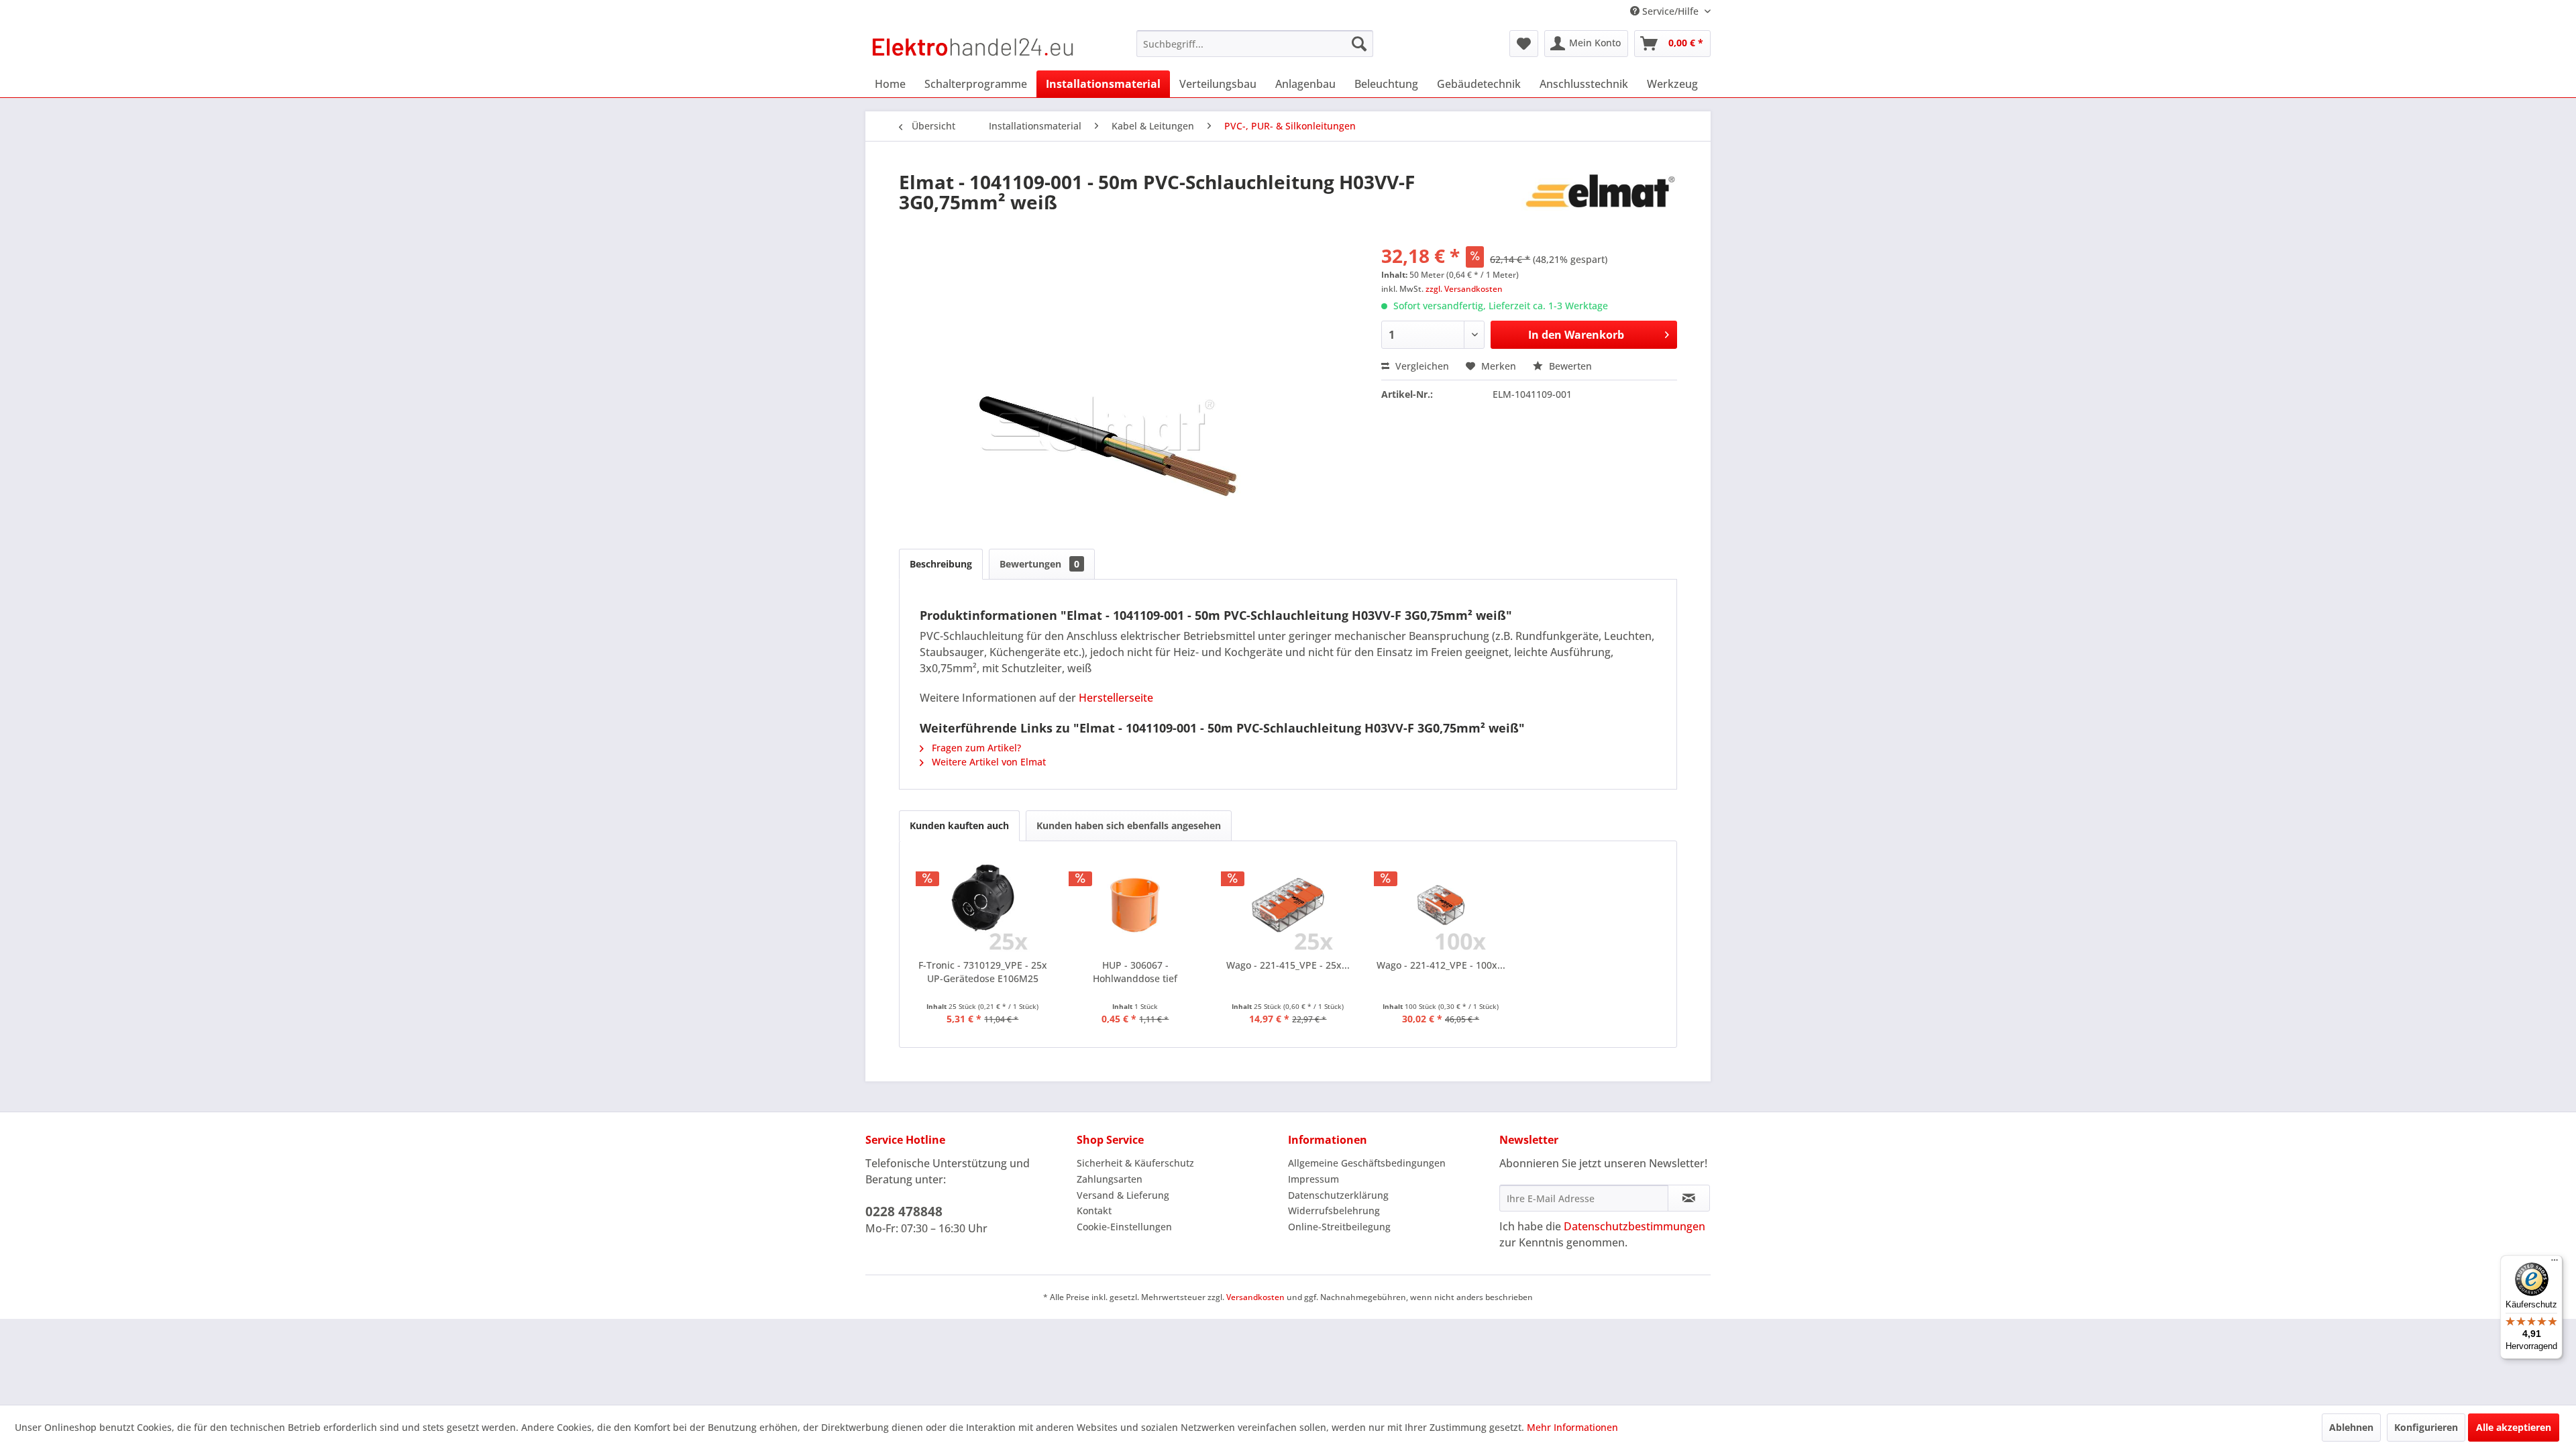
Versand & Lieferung (1123, 1195)
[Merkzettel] (1524, 44)
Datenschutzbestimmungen (1634, 1226)
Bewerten (1569, 366)
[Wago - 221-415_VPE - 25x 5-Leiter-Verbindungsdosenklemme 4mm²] (1288, 905)
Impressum (1313, 1179)
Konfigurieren (2426, 1427)
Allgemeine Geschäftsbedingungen (1367, 1163)
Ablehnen (2351, 1427)
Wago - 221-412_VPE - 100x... (1441, 965)
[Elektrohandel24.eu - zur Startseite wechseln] (973, 47)
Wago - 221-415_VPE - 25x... (1288, 965)
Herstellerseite (1116, 698)
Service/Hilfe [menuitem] (1670, 11)
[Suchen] (1359, 44)
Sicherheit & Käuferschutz (1135, 1163)
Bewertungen (1039, 564)
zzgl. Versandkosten (1464, 289)
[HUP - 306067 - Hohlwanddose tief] (1136, 905)
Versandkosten (1255, 1297)
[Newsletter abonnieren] (1689, 1198)
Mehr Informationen (1572, 1427)
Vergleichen (1421, 366)
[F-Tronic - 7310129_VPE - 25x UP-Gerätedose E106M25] (983, 905)
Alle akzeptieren (2514, 1427)
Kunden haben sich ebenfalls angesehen (1129, 825)
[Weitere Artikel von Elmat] (1599, 195)
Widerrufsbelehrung (1334, 1211)
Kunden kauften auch (959, 825)
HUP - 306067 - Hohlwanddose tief (1135, 972)
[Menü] (2555, 1263)
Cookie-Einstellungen (1124, 1227)
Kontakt (1094, 1211)
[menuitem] (1255, 44)
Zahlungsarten (1110, 1179)
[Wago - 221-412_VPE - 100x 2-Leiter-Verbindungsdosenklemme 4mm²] (1441, 905)
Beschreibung (941, 564)
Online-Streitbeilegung (1339, 1227)
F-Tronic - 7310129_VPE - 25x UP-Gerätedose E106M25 (983, 972)
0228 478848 (904, 1212)
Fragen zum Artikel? (975, 748)
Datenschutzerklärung (1338, 1195)
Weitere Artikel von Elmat (987, 762)
